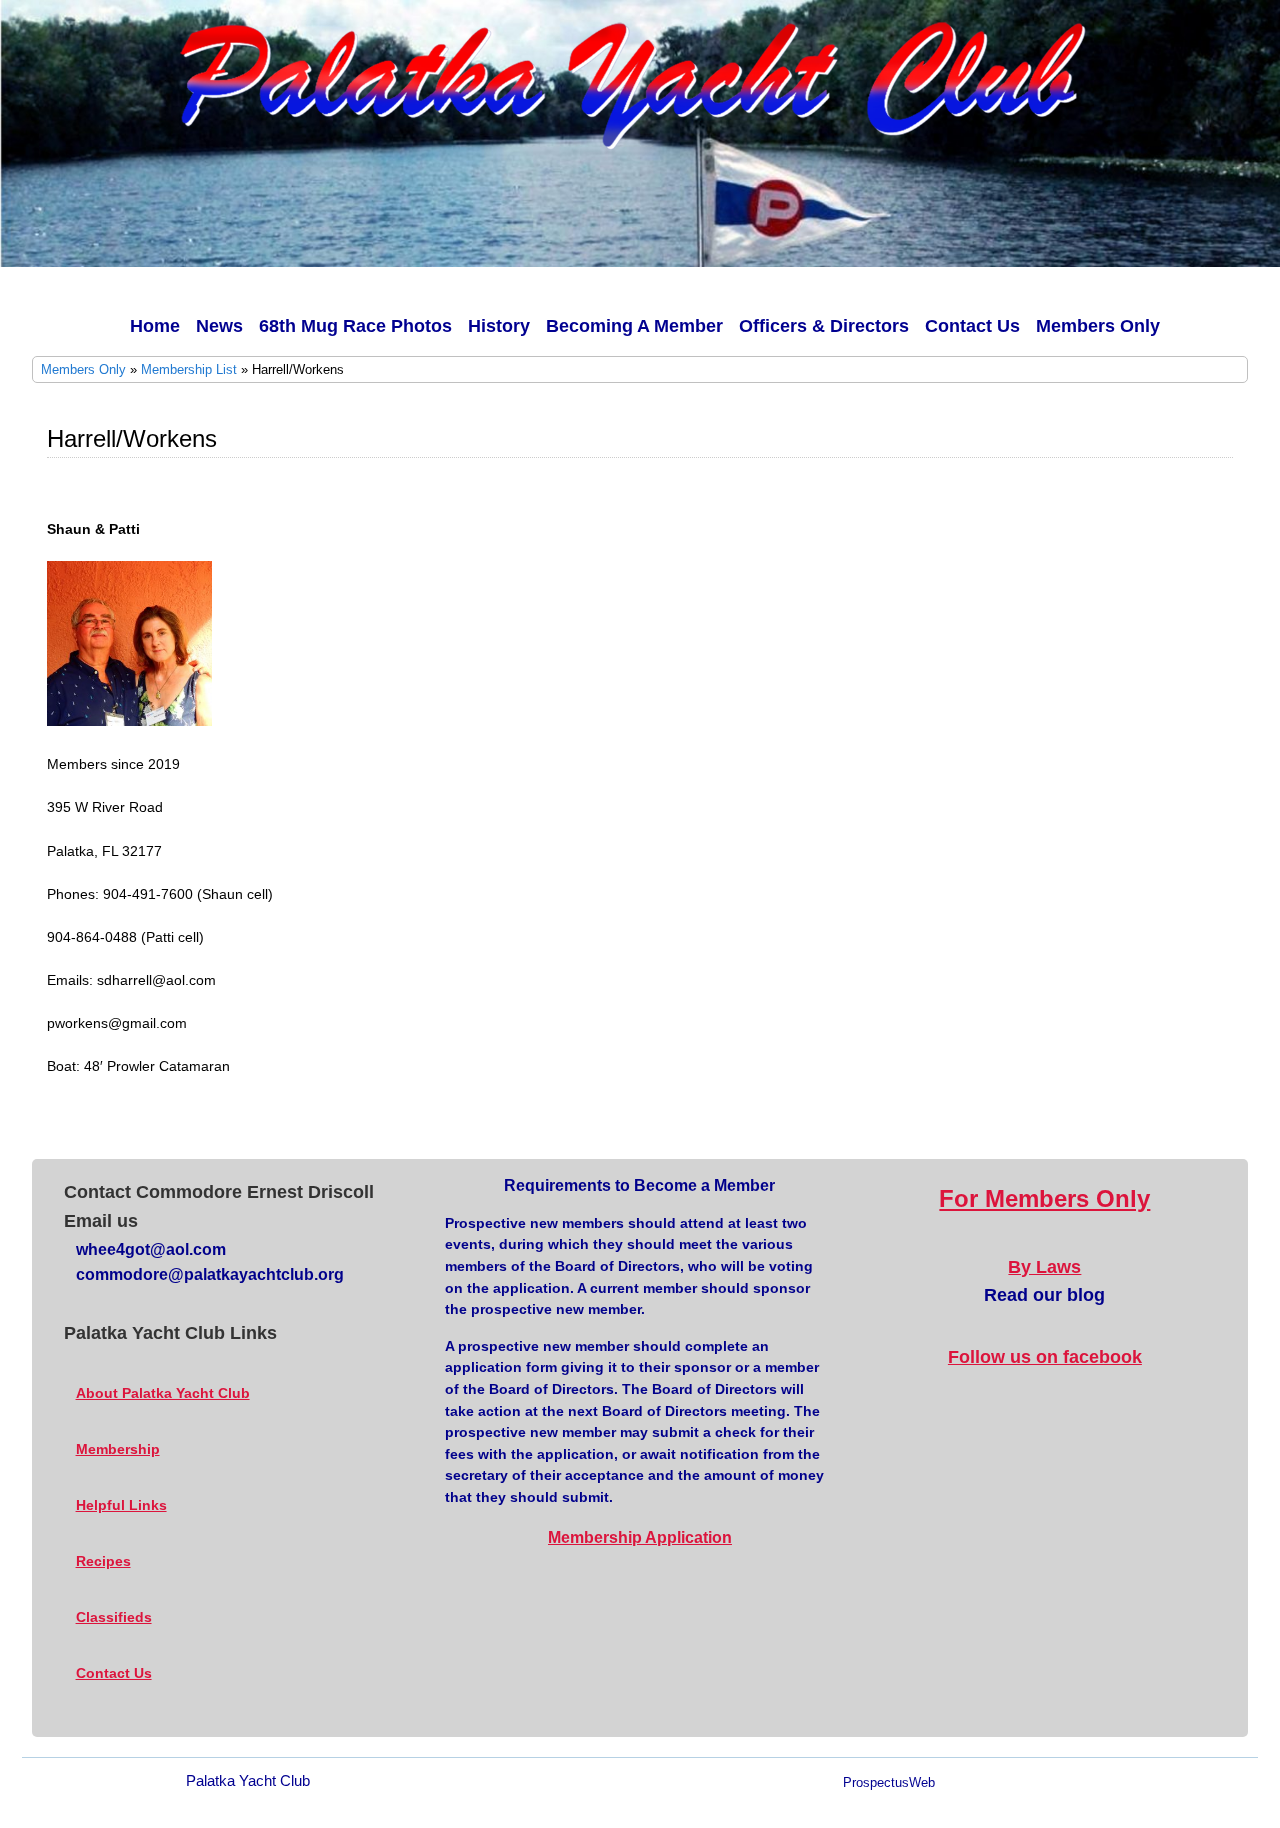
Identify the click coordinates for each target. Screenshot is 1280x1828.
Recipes (103, 1561)
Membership (118, 1449)
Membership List (189, 369)
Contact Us (972, 326)
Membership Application (640, 1537)
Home (155, 326)
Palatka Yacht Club (248, 1780)
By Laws (1044, 1267)
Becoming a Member (634, 326)
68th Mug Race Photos (355, 326)
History (499, 326)
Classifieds (114, 1617)
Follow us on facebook (1045, 1357)
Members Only (1098, 326)
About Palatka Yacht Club (163, 1393)
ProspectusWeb (889, 1783)
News (219, 326)
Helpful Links (121, 1505)
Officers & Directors (824, 326)
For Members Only (1044, 1198)
